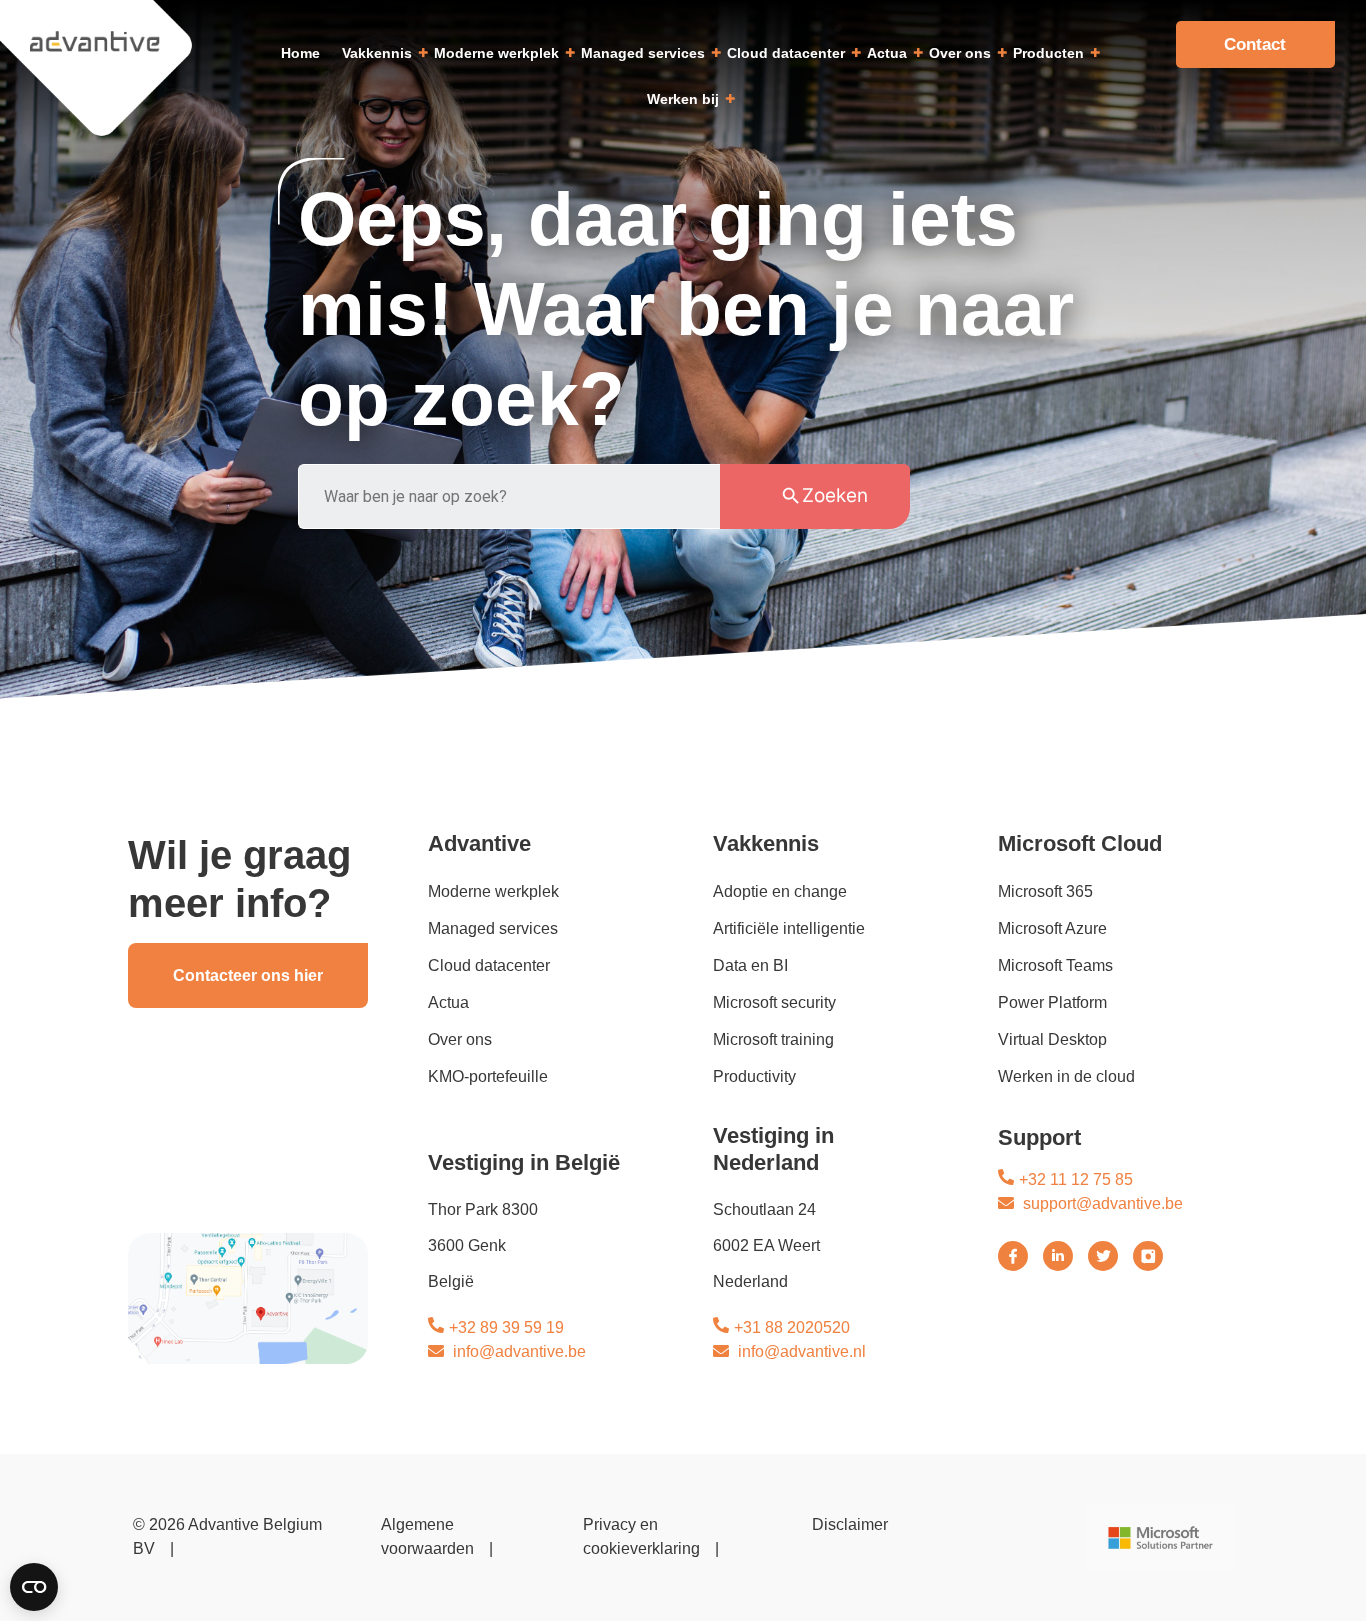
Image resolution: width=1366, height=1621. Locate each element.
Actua (887, 53)
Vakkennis (377, 53)
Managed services (643, 53)
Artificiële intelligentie (789, 928)
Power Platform (1052, 1002)
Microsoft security (774, 1002)
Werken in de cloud (1066, 1076)
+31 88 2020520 (792, 1327)
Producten (1048, 53)
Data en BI (750, 965)
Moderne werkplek (496, 53)
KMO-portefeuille (488, 1076)
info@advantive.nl (802, 1351)
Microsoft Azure (1052, 928)
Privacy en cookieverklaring (641, 1536)
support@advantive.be (1103, 1203)
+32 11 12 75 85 (1076, 1179)
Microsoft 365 (1045, 891)
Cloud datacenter (786, 53)
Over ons (960, 53)
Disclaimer (850, 1524)
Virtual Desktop (1052, 1039)
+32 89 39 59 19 (506, 1327)
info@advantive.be (519, 1351)
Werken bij (683, 99)
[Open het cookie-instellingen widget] (34, 1587)
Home (300, 53)
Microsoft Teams (1055, 965)
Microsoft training (773, 1039)
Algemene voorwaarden (427, 1536)
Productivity (754, 1076)
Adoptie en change (780, 891)
